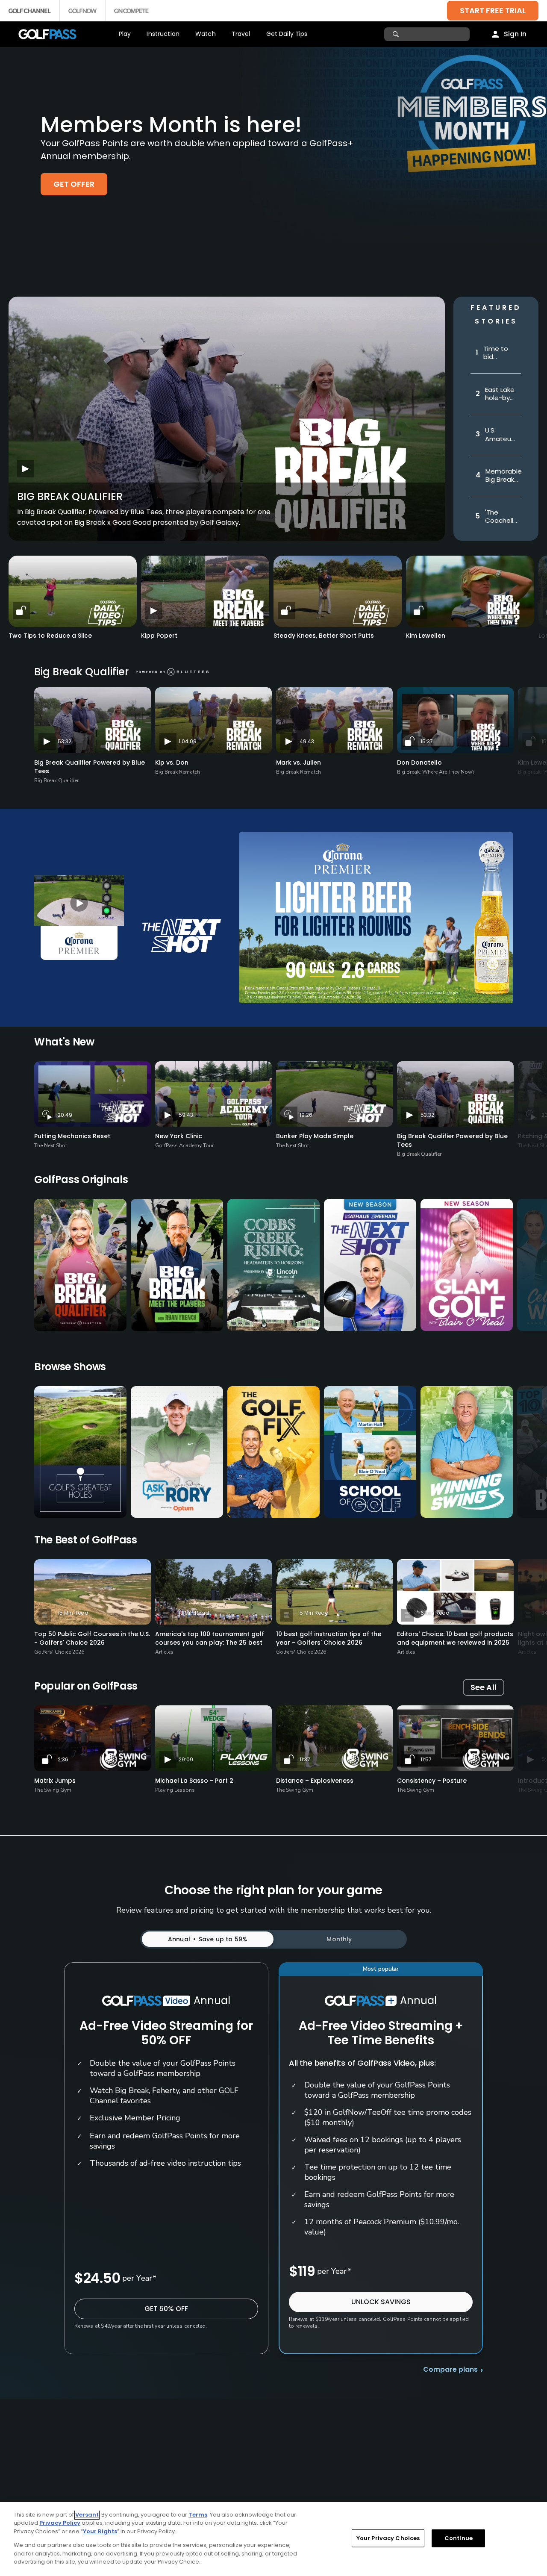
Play (125, 34)
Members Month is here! (171, 125)
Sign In (515, 34)
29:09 (186, 1759)
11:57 (426, 1759)
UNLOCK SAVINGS (381, 2302)
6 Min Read (435, 1613)
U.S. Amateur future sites (499, 434)
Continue (459, 2538)
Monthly (339, 1939)
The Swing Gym (53, 1790)
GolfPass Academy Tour (184, 1145)
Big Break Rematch (178, 772)
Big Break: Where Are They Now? (436, 772)
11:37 (305, 1759)
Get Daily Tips (287, 34)
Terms (198, 2515)
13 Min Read (194, 1613)
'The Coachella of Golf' (501, 517)
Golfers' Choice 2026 (59, 1652)
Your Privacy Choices (388, 2538)
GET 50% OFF (166, 2309)
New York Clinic (179, 1136)
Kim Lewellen (426, 636)
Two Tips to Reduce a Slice (50, 636)
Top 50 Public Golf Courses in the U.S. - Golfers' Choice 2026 (92, 1638)
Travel (241, 34)
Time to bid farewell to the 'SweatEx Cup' (497, 353)
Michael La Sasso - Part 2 (194, 1781)
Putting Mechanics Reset (72, 1136)
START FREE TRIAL (493, 10)
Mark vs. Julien (298, 762)
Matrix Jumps (55, 1781)
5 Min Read (314, 1613)
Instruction (163, 34)
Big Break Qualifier (70, 496)
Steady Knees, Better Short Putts (324, 636)
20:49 (65, 1115)
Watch (206, 34)
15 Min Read (73, 1613)
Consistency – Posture (432, 1781)
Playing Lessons (175, 1790)
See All (484, 1687)
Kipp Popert (159, 636)
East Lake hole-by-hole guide (500, 394)
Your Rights (100, 2531)
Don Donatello (419, 762)
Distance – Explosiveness (315, 1781)
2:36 (63, 1759)
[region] (273, 2539)
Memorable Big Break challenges (504, 475)
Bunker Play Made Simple (315, 1136)
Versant (87, 2515)
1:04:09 (188, 741)
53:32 (65, 741)
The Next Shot (51, 1145)
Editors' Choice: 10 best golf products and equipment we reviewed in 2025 (455, 1638)
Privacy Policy (60, 2523)
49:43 (307, 741)
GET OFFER (74, 184)
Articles (164, 1652)
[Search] (397, 34)
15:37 (427, 741)
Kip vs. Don (172, 762)
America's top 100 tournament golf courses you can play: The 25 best (210, 1638)
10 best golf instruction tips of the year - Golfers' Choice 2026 (329, 1638)
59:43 (186, 1115)
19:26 (306, 1115)
